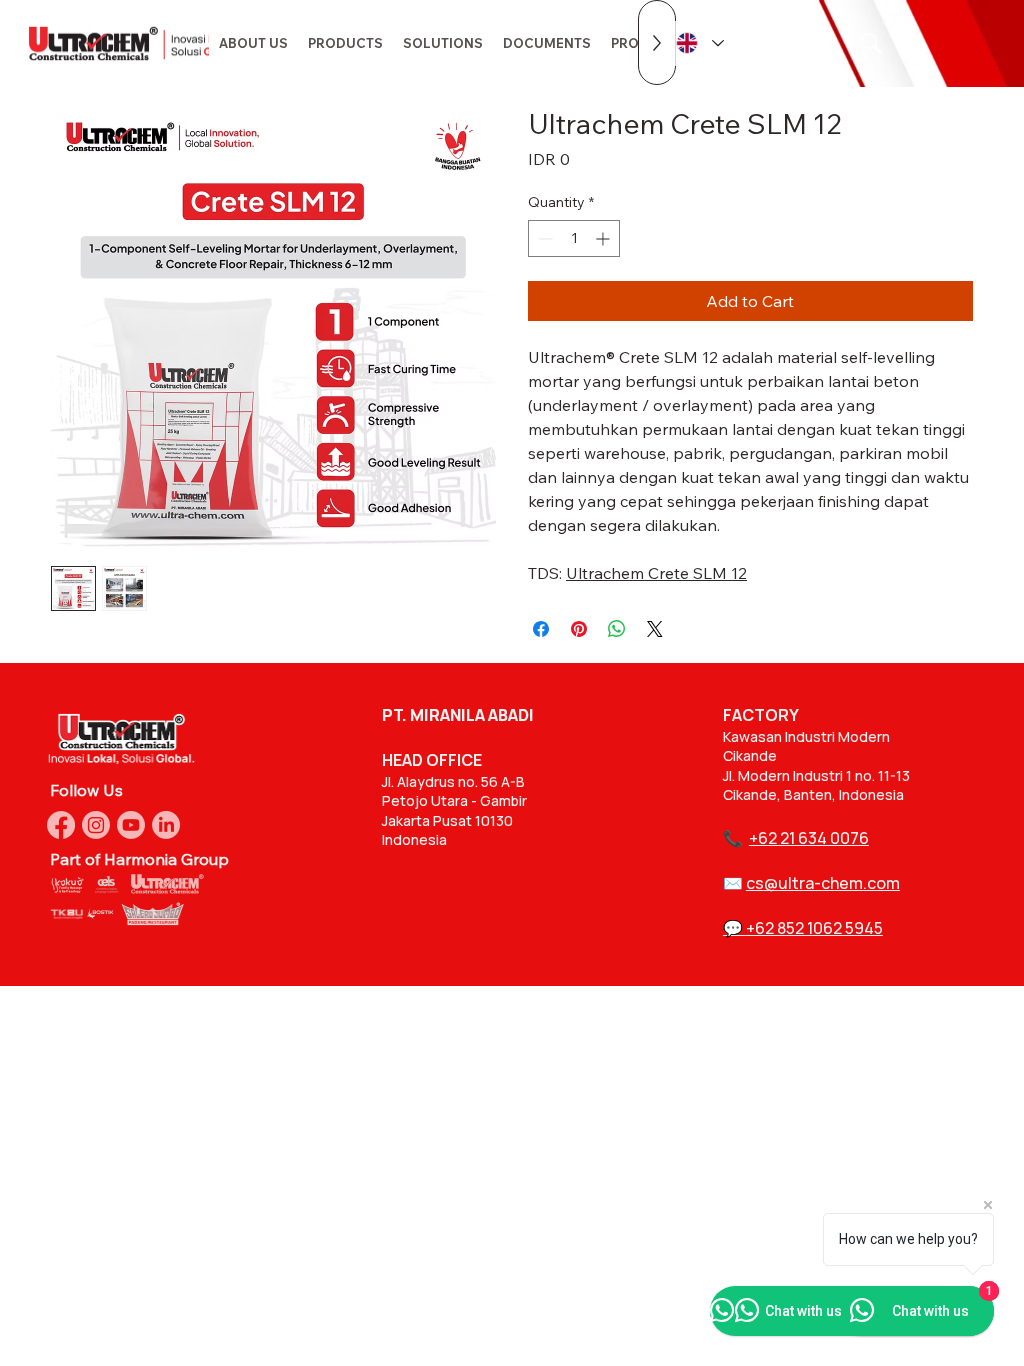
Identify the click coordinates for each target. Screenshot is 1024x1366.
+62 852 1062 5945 (814, 928)
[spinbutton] (574, 238)
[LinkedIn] (166, 825)
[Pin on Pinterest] (579, 629)
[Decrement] (543, 238)
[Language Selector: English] (699, 43)
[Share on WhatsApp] (617, 629)
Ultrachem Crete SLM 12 (656, 573)
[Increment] (604, 238)
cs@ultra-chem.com (823, 883)
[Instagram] (96, 825)
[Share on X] (655, 629)
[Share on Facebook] (541, 629)
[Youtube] (131, 825)
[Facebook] (61, 825)
